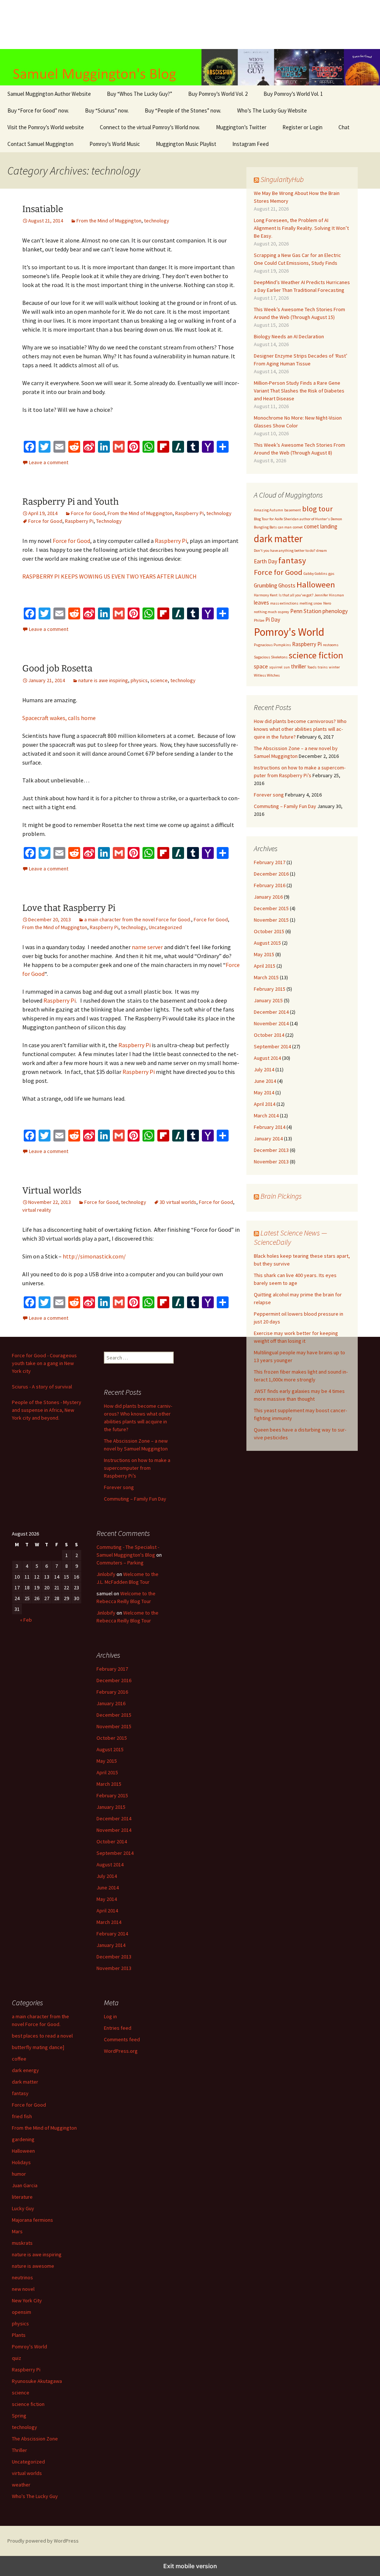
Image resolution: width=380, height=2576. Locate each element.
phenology (335, 611)
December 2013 (271, 1150)
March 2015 (266, 977)
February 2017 (270, 862)
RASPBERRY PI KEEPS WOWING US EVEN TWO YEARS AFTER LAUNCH (109, 576)
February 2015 (270, 989)
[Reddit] (74, 447)
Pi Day (273, 620)
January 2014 (268, 1139)
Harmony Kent (266, 595)
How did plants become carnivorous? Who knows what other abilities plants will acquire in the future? (300, 729)
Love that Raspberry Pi (69, 908)
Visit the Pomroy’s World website (46, 127)
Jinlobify (106, 1574)
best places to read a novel (42, 2036)
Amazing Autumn (268, 510)
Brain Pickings (281, 1196)
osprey (284, 612)
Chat (344, 127)
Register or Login (302, 127)
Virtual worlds (52, 1191)
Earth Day (266, 561)
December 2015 (271, 908)
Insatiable (43, 209)
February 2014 (270, 1127)
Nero (327, 603)
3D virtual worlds (178, 1202)
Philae (259, 620)
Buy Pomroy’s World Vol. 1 (293, 94)
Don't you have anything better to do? (284, 551)
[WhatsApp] (148, 447)
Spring (19, 2416)
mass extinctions (284, 603)
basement (293, 510)
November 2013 (271, 1162)
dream (322, 551)
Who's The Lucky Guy (35, 2496)
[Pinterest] (134, 447)
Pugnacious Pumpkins (272, 645)
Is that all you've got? (296, 595)
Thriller (19, 2450)
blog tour (317, 509)
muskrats (22, 2243)
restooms (331, 645)
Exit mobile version (190, 2566)
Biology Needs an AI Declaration (289, 336)
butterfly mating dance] (38, 2047)
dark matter (278, 538)
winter (334, 667)
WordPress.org (121, 2051)
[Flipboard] (163, 447)
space (261, 666)
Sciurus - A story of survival (42, 1387)
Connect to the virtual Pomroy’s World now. (150, 127)
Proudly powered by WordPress (43, 2541)
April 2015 (265, 966)
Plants (19, 2335)
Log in (110, 2016)
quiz (17, 2358)
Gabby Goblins (315, 574)
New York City (27, 2300)
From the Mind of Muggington (109, 221)
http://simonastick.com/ (94, 1256)
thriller (299, 666)
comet (298, 527)
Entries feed (118, 2028)
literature (22, 2197)
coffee (19, 2059)
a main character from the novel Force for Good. (138, 919)
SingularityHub (282, 179)
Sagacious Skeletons (271, 657)
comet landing (321, 526)
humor (19, 2174)
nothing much (265, 612)
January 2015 (268, 1000)
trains (323, 667)
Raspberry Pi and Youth (71, 502)
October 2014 (269, 1035)
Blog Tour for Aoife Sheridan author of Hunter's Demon (298, 519)
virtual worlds (27, 2473)
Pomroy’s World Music (115, 144)
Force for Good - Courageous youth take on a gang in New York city (44, 1363)
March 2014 (266, 1116)
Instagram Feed (250, 144)
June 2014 (265, 1081)
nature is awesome (33, 2266)
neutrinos (22, 2277)
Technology (109, 521)
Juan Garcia (25, 2185)
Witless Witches (267, 675)
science (159, 680)
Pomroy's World (289, 632)
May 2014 (264, 1092)
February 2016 (270, 885)
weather (21, 2485)
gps (331, 574)
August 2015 (267, 943)
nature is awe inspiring (103, 680)
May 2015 (264, 954)
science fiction (316, 655)
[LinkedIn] (104, 447)
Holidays (21, 2162)
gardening (23, 2139)
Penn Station (306, 611)
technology (157, 221)
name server (147, 947)
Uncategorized (165, 927)
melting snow (311, 603)
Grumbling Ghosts (275, 585)
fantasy (292, 560)
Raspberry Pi (189, 513)
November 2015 (271, 920)
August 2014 (267, 1058)
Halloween (316, 584)
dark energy (25, 2070)
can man (285, 527)
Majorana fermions (32, 2220)
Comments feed (122, 2039)
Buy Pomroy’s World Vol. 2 (218, 94)
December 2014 (271, 1012)
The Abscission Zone (35, 2439)
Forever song (269, 795)
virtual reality (37, 1210)
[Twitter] (45, 447)
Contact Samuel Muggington (40, 144)
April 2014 (265, 1104)
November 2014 (271, 1023)
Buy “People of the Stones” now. (183, 110)
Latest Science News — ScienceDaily (290, 1237)
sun (287, 667)
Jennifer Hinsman (329, 595)
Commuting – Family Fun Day (285, 806)
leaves (261, 603)
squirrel (276, 667)
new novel (23, 2289)
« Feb (26, 1620)
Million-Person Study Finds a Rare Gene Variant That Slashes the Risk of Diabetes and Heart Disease (299, 391)
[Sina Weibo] (89, 447)
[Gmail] (119, 447)
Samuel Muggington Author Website (49, 94)
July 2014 (264, 1069)
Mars (17, 2231)
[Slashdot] (178, 447)
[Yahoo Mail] (208, 447)
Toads (312, 667)
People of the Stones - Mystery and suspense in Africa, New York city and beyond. (47, 1410)
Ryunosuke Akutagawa (37, 2381)
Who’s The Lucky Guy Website (272, 110)
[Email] (59, 447)
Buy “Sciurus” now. (107, 110)
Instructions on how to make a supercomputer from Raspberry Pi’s (137, 1468)
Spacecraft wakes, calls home (59, 718)
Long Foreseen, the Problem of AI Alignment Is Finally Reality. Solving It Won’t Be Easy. (301, 228)
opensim (22, 2312)
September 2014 (272, 1046)
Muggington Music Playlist (186, 144)
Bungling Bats (265, 527)
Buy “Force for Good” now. (38, 110)
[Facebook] (30, 447)
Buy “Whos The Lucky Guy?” (140, 94)
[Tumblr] (193, 447)
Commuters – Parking (120, 1563)
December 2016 (271, 874)
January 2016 (268, 897)
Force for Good (88, 513)
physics (139, 680)
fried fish (22, 2116)
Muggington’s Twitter (241, 127)
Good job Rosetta (57, 668)
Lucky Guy (23, 2208)
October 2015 (269, 931)
